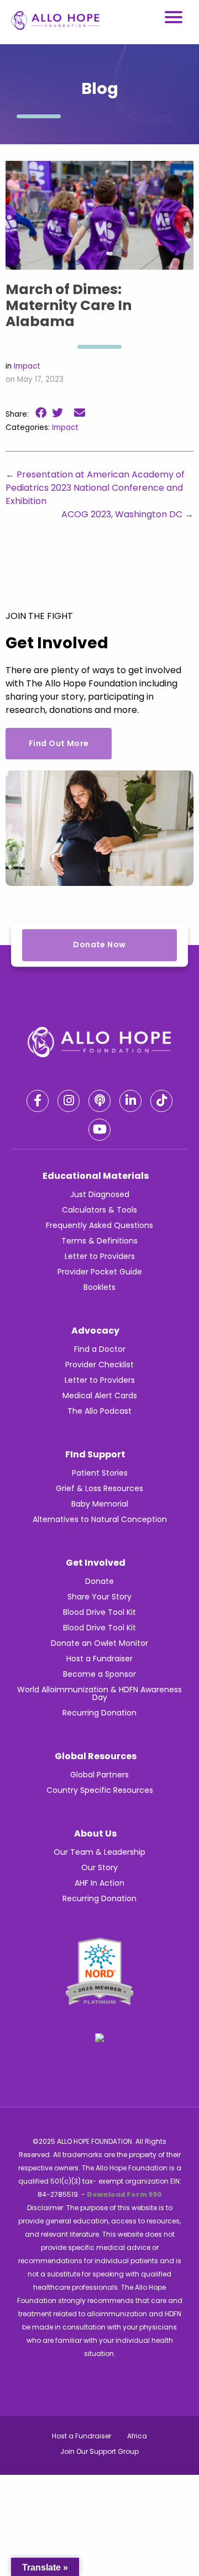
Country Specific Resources (100, 1790)
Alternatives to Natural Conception (100, 1519)
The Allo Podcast (99, 1411)
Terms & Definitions (99, 1241)
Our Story (99, 1867)
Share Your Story (99, 1597)
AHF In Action (99, 1883)
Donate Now (99, 945)
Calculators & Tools (99, 1210)
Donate (99, 1581)
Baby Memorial (100, 1504)
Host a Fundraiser (99, 1659)
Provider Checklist (99, 1365)
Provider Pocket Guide (100, 1272)
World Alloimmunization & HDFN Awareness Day (99, 1693)
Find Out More (59, 743)
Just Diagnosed (100, 1194)
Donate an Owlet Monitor (99, 1643)
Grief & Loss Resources (99, 1488)
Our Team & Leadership (99, 1852)
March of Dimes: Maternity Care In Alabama (69, 305)
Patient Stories (100, 1473)
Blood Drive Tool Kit (99, 1612)
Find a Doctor (100, 1349)
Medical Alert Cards (100, 1395)
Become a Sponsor (99, 1674)
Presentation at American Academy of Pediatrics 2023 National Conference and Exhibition (95, 488)
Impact (27, 366)
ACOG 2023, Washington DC (127, 514)
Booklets (99, 1287)
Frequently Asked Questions (99, 1225)
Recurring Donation (99, 1713)
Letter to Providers (100, 1256)
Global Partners (99, 1775)
